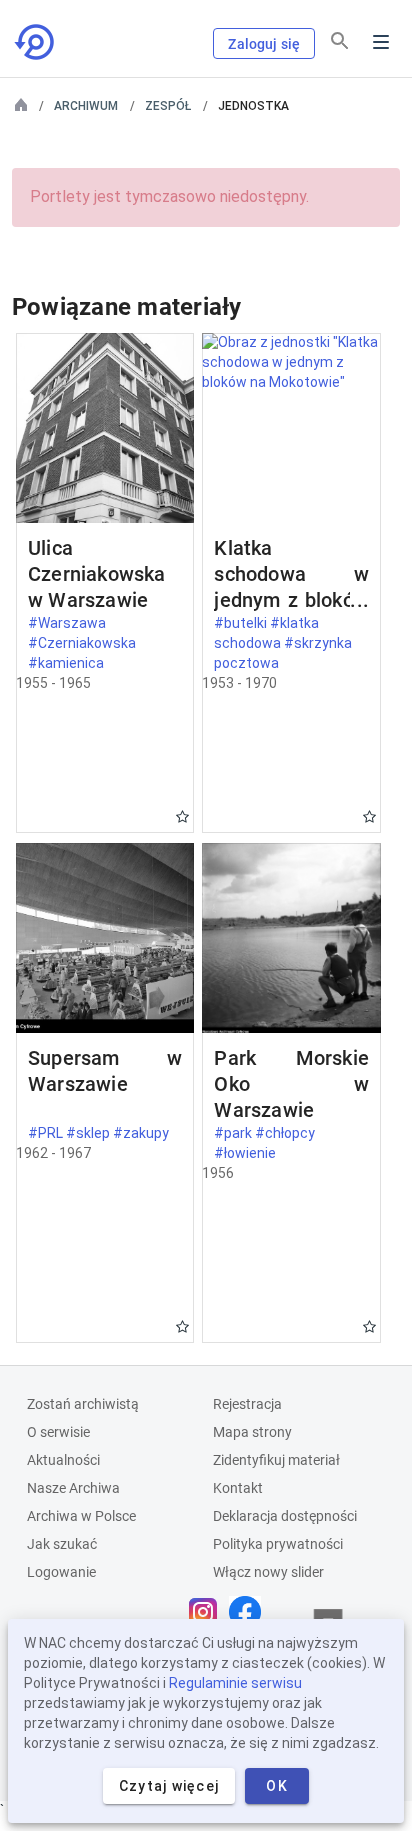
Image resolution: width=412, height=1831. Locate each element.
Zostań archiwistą (83, 1404)
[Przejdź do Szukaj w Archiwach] (36, 42)
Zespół (168, 106)
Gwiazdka (182, 816)
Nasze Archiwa (73, 1488)
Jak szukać (62, 1544)
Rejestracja (247, 1404)
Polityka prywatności (278, 1544)
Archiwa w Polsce (81, 1516)
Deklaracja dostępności (285, 1516)
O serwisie (58, 1432)
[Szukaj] (340, 41)
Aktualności (63, 1460)
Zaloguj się (264, 44)
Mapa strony (252, 1432)
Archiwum (86, 106)
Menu (381, 42)
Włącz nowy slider (268, 1572)
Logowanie (61, 1572)
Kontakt (238, 1488)
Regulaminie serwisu (235, 1683)
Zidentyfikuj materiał (276, 1460)
